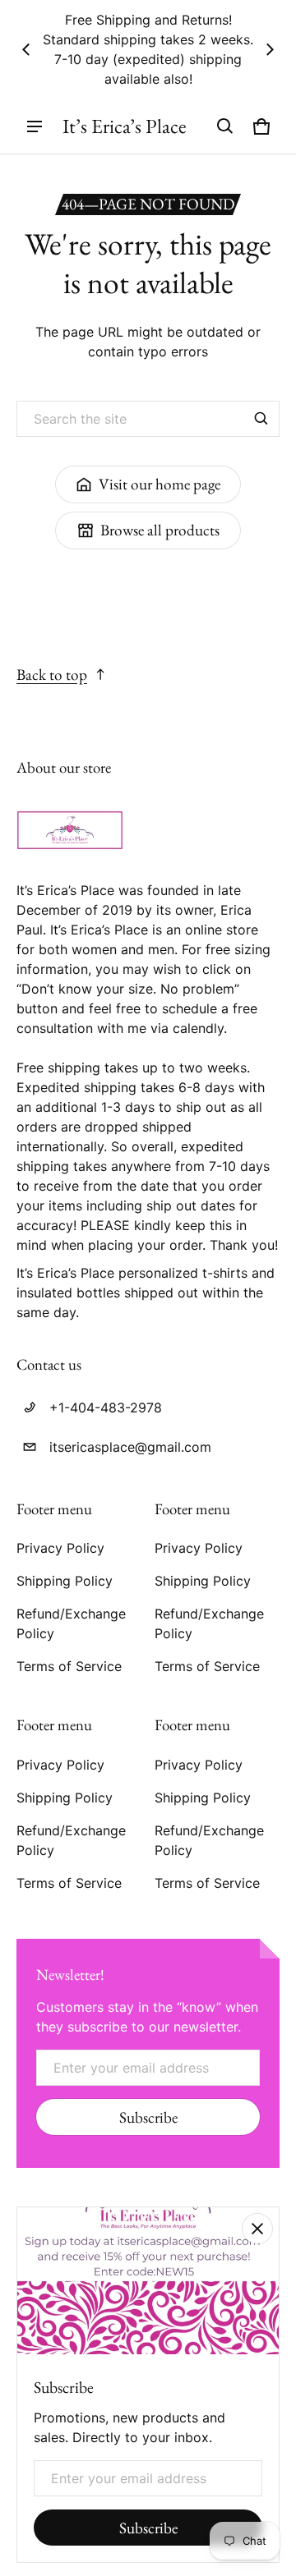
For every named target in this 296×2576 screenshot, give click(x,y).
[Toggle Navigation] (35, 126)
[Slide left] (26, 49)
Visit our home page (160, 484)
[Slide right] (270, 49)
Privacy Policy (60, 1548)
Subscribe (148, 2117)
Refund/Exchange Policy (71, 1623)
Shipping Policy (65, 1581)
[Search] (261, 419)
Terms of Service (69, 1666)
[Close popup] (257, 2229)
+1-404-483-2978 (106, 1407)
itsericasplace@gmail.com (130, 1447)
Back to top (52, 675)
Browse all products (160, 530)
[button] (225, 126)
